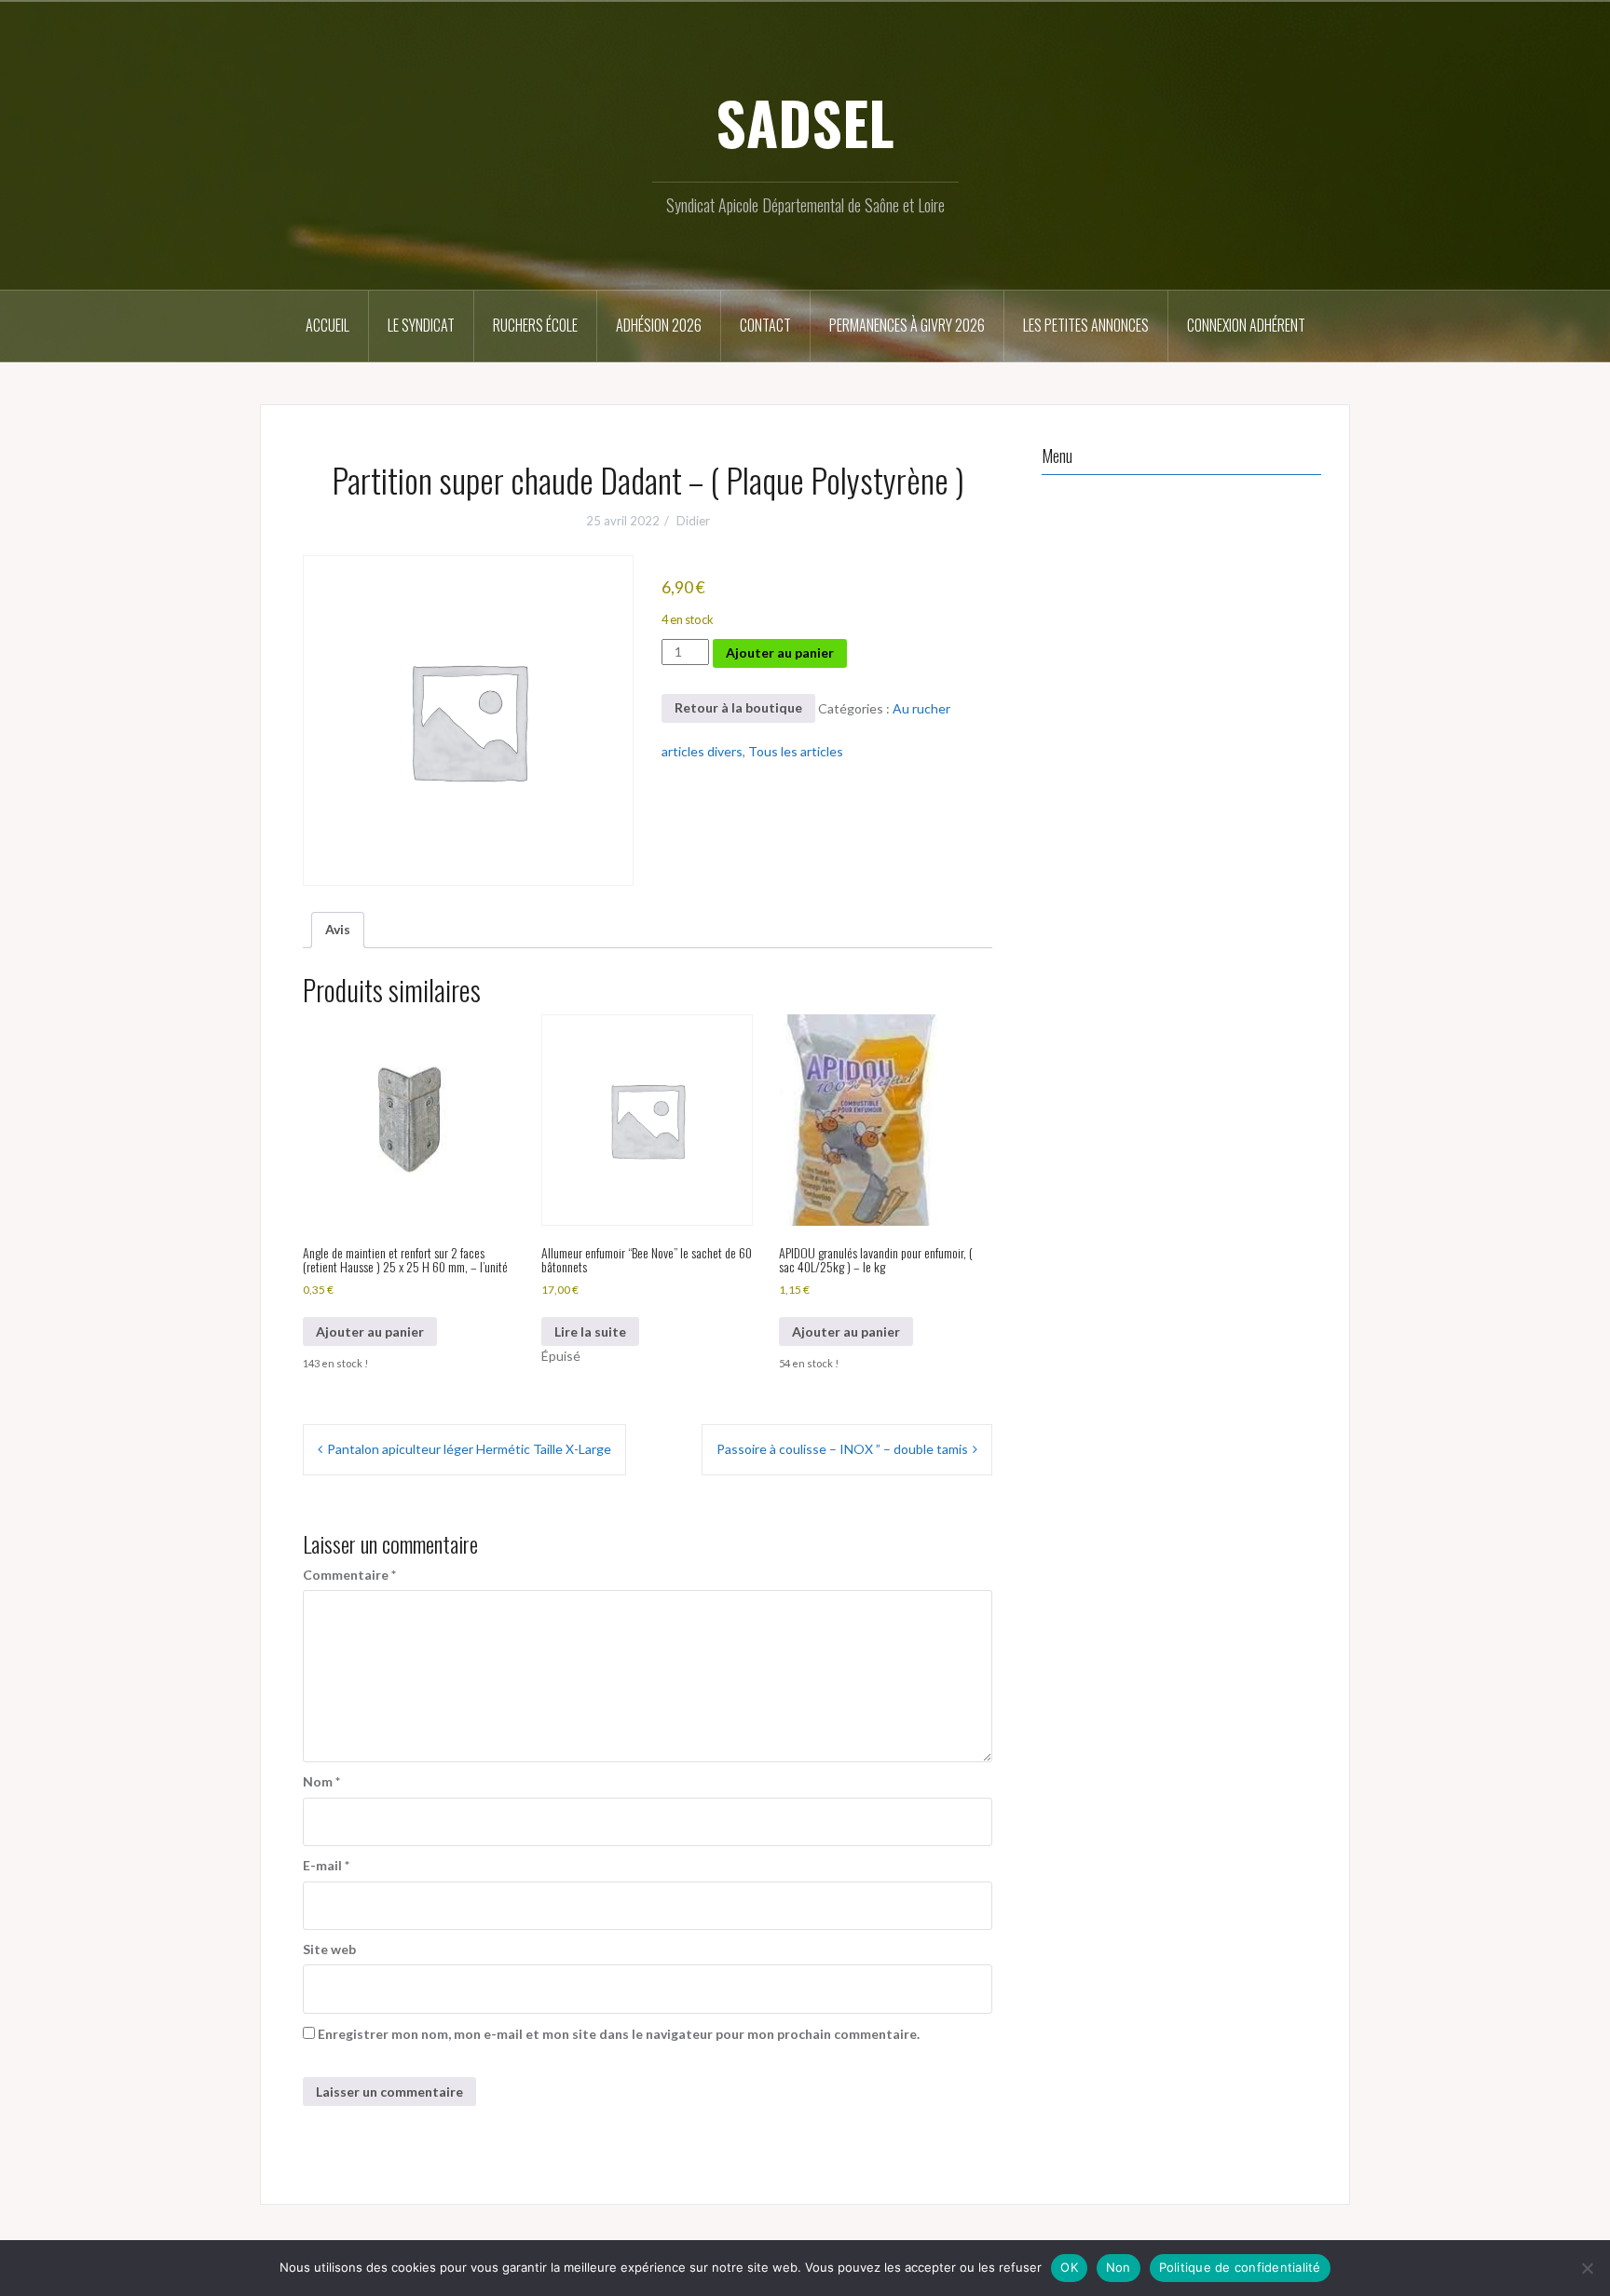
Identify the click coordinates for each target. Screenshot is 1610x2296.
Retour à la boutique (738, 707)
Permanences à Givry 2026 (907, 325)
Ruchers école (535, 325)
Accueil (327, 325)
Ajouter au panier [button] (370, 1331)
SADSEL (805, 122)
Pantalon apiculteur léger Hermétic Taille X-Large (469, 1449)
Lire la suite (590, 1331)
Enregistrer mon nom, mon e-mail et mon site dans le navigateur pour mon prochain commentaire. (619, 2034)
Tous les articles (796, 751)
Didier (693, 521)
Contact (765, 325)
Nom (321, 1781)
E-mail (326, 1865)
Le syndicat (421, 325)
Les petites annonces (1086, 325)
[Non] (1587, 2268)
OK (1069, 2267)
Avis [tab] (338, 929)
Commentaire (349, 1575)
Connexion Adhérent (1246, 325)
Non (1119, 2267)
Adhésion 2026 (659, 325)
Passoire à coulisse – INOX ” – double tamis (842, 1449)
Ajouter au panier (780, 652)
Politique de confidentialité (1240, 2267)
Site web (329, 1949)
